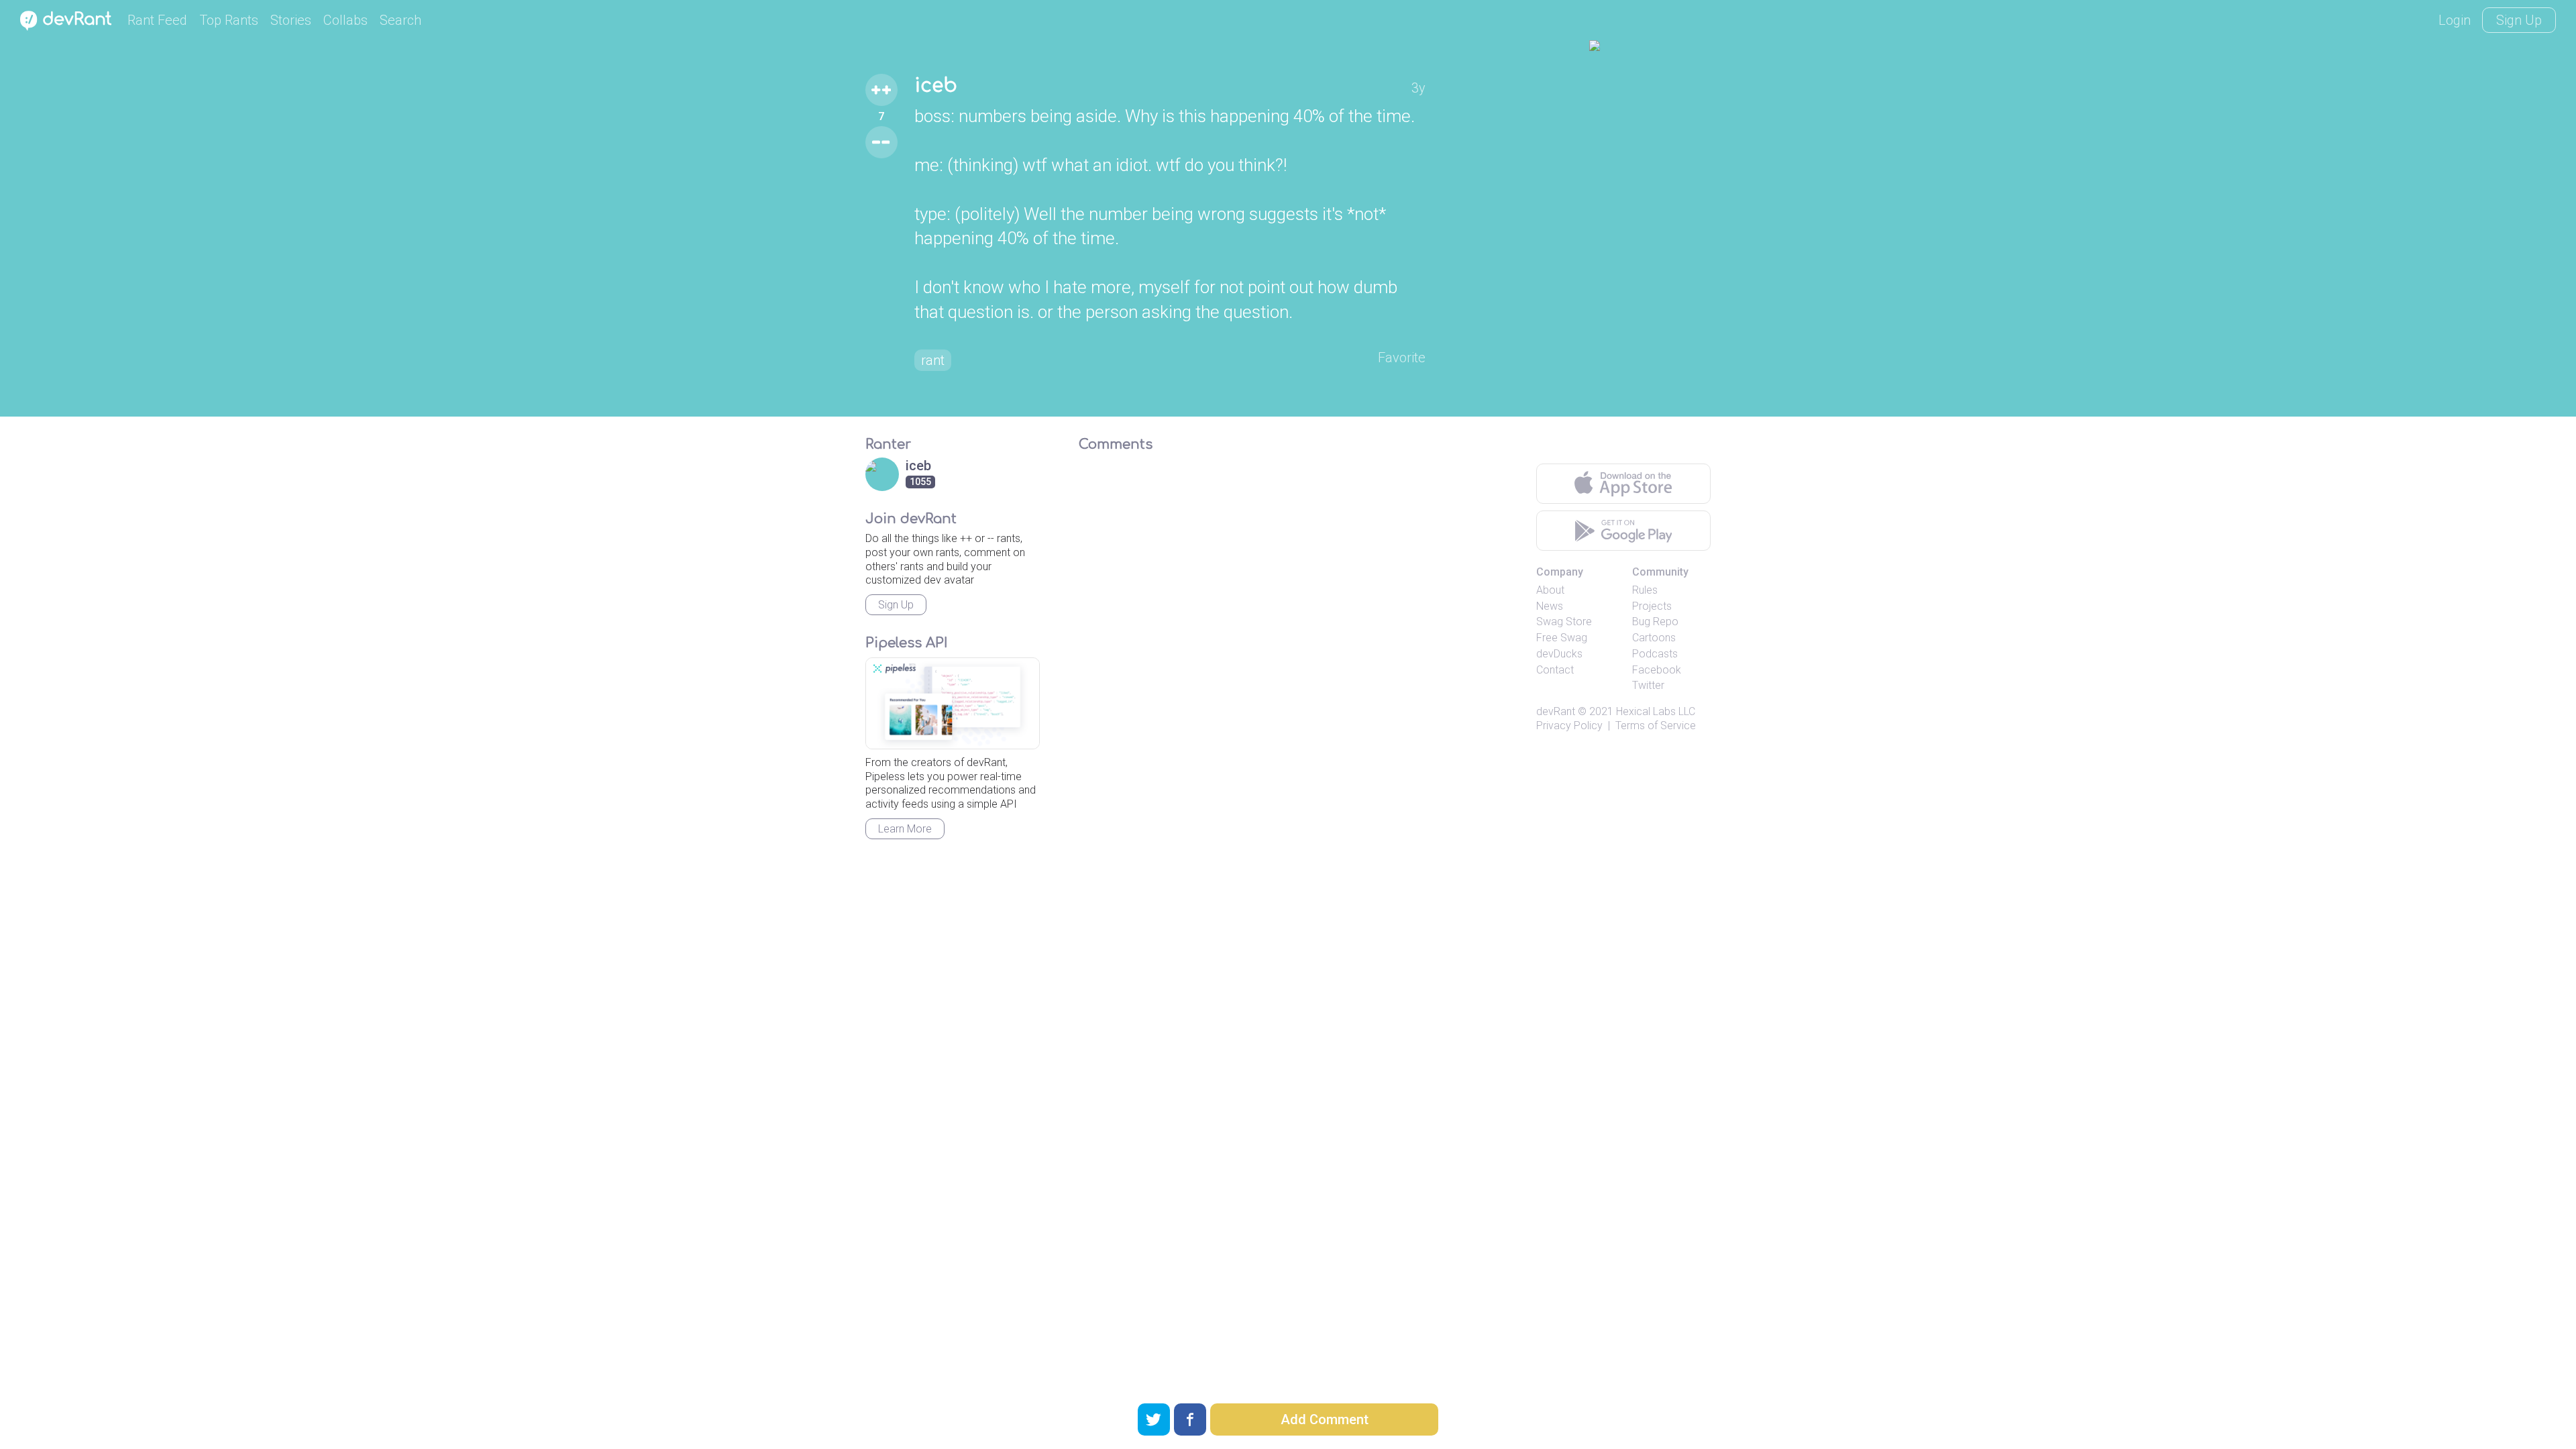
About (1550, 590)
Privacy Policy (1569, 726)
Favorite (1402, 358)
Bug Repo (1655, 622)
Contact (1555, 670)
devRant (1556, 711)
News (1550, 606)
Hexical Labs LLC (1656, 711)
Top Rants (229, 20)
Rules (1645, 590)
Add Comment (1325, 1419)
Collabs (345, 20)
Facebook (1657, 670)
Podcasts (1655, 654)
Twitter (1648, 685)
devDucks (1559, 654)
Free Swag (1562, 638)
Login (2455, 20)
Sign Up (2519, 20)
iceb (936, 86)
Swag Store (1564, 622)
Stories (291, 20)
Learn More (905, 829)
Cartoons (1654, 638)
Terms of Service (1656, 726)
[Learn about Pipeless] (953, 703)
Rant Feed (157, 20)
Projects (1652, 606)
